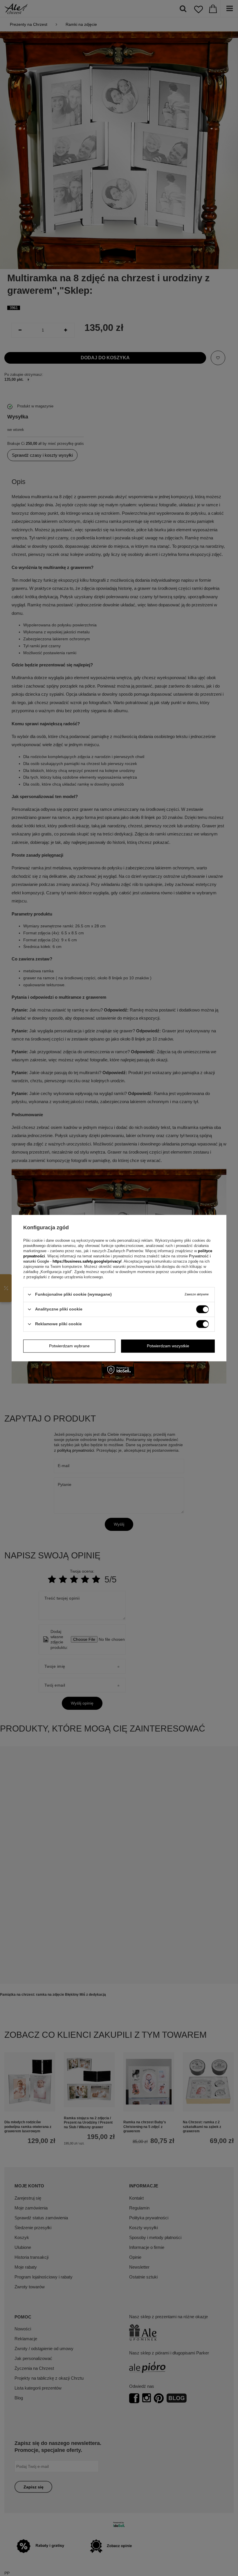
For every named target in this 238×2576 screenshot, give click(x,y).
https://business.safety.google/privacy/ (87, 1261)
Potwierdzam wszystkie (168, 1346)
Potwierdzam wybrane (69, 1346)
